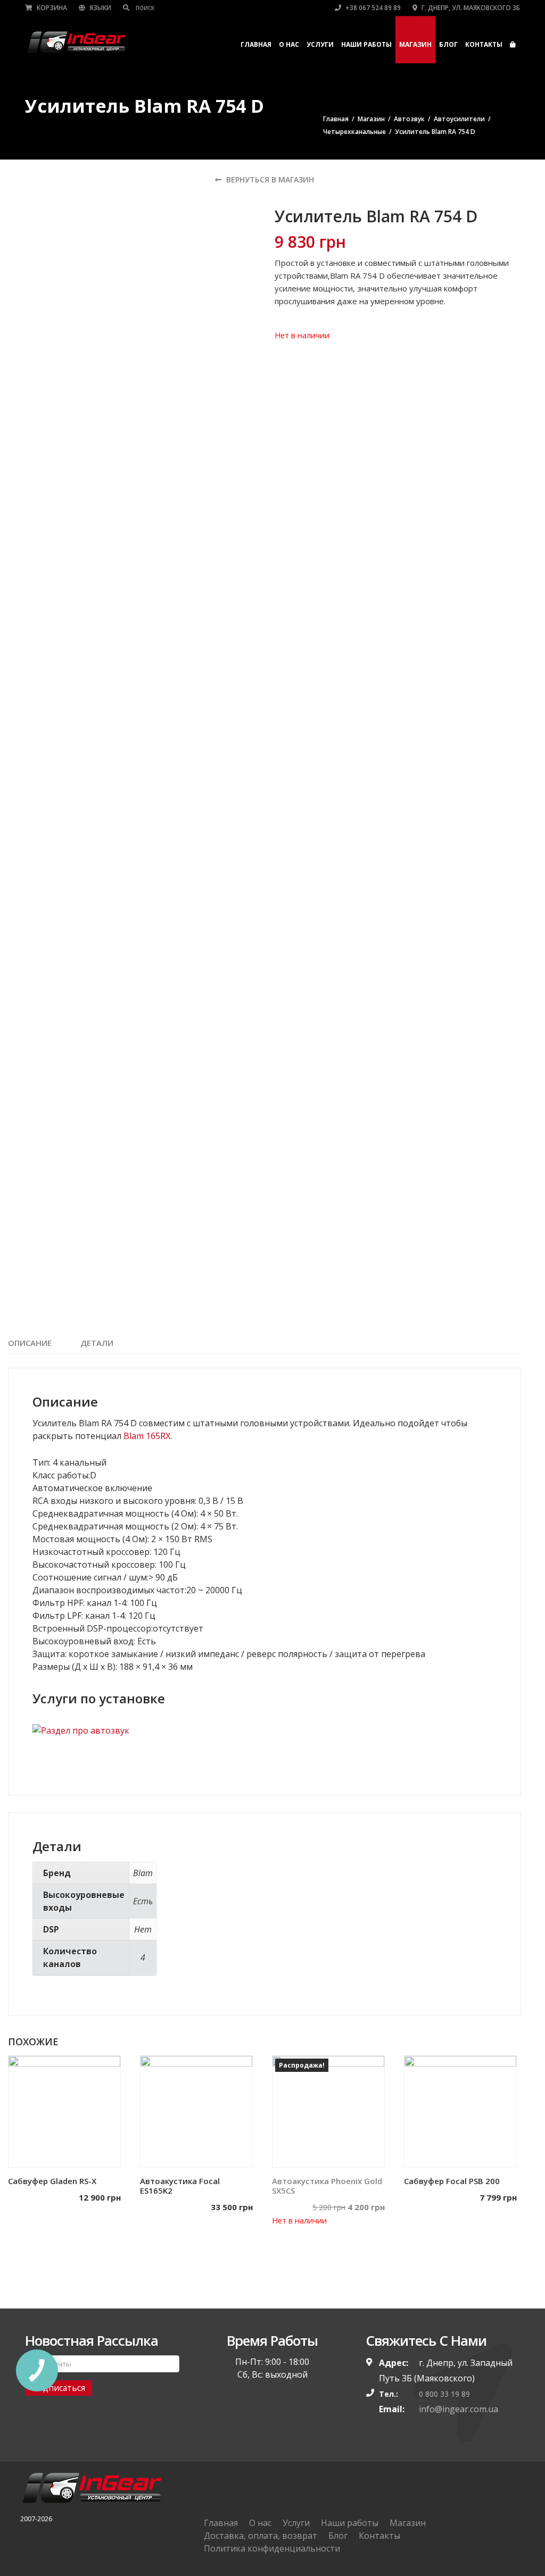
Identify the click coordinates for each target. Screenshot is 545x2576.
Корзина (51, 8)
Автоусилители (459, 119)
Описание (30, 1343)
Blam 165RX (147, 1436)
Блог (448, 44)
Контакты (484, 44)
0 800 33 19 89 (444, 2394)
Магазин (415, 44)
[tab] (30, 1343)
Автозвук (409, 119)
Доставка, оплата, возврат (261, 2536)
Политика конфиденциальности (272, 2548)
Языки (100, 8)
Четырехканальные (354, 132)
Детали (97, 1343)
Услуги (320, 44)
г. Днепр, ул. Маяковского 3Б (470, 8)
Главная (256, 44)
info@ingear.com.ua (459, 2409)
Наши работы (366, 44)
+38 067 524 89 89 (372, 8)
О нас (289, 44)
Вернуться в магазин (269, 179)
